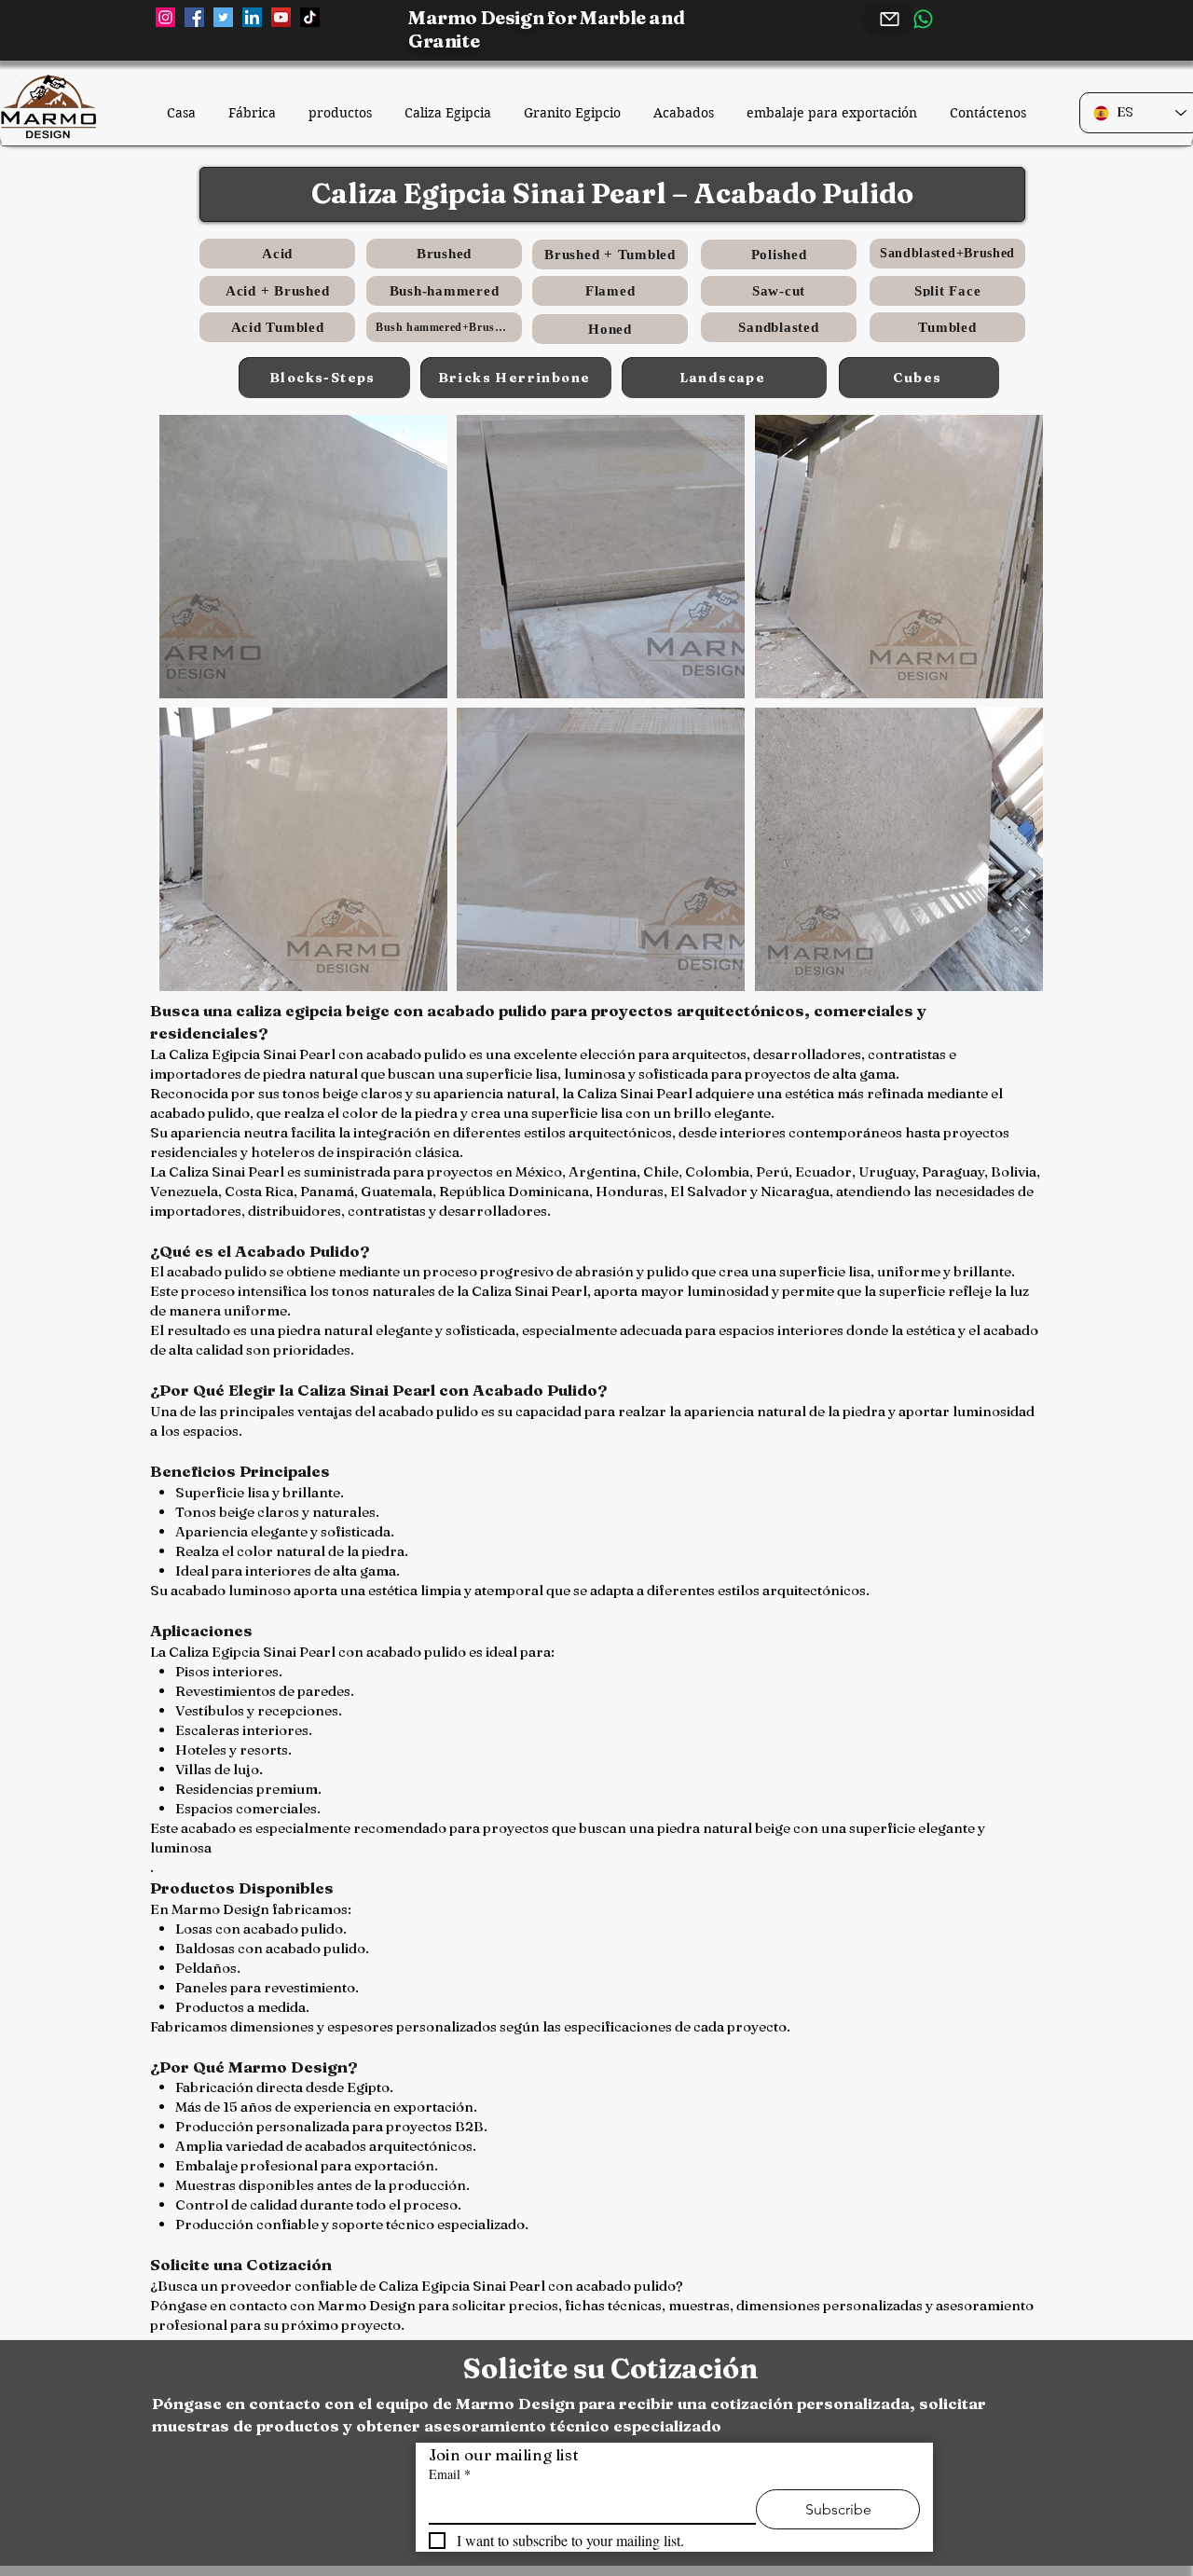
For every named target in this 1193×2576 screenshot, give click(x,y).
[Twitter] (223, 17)
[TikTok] (310, 17)
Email (450, 2474)
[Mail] (889, 19)
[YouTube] (281, 17)
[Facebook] (194, 17)
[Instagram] (165, 17)
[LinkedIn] (252, 17)
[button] (303, 557)
